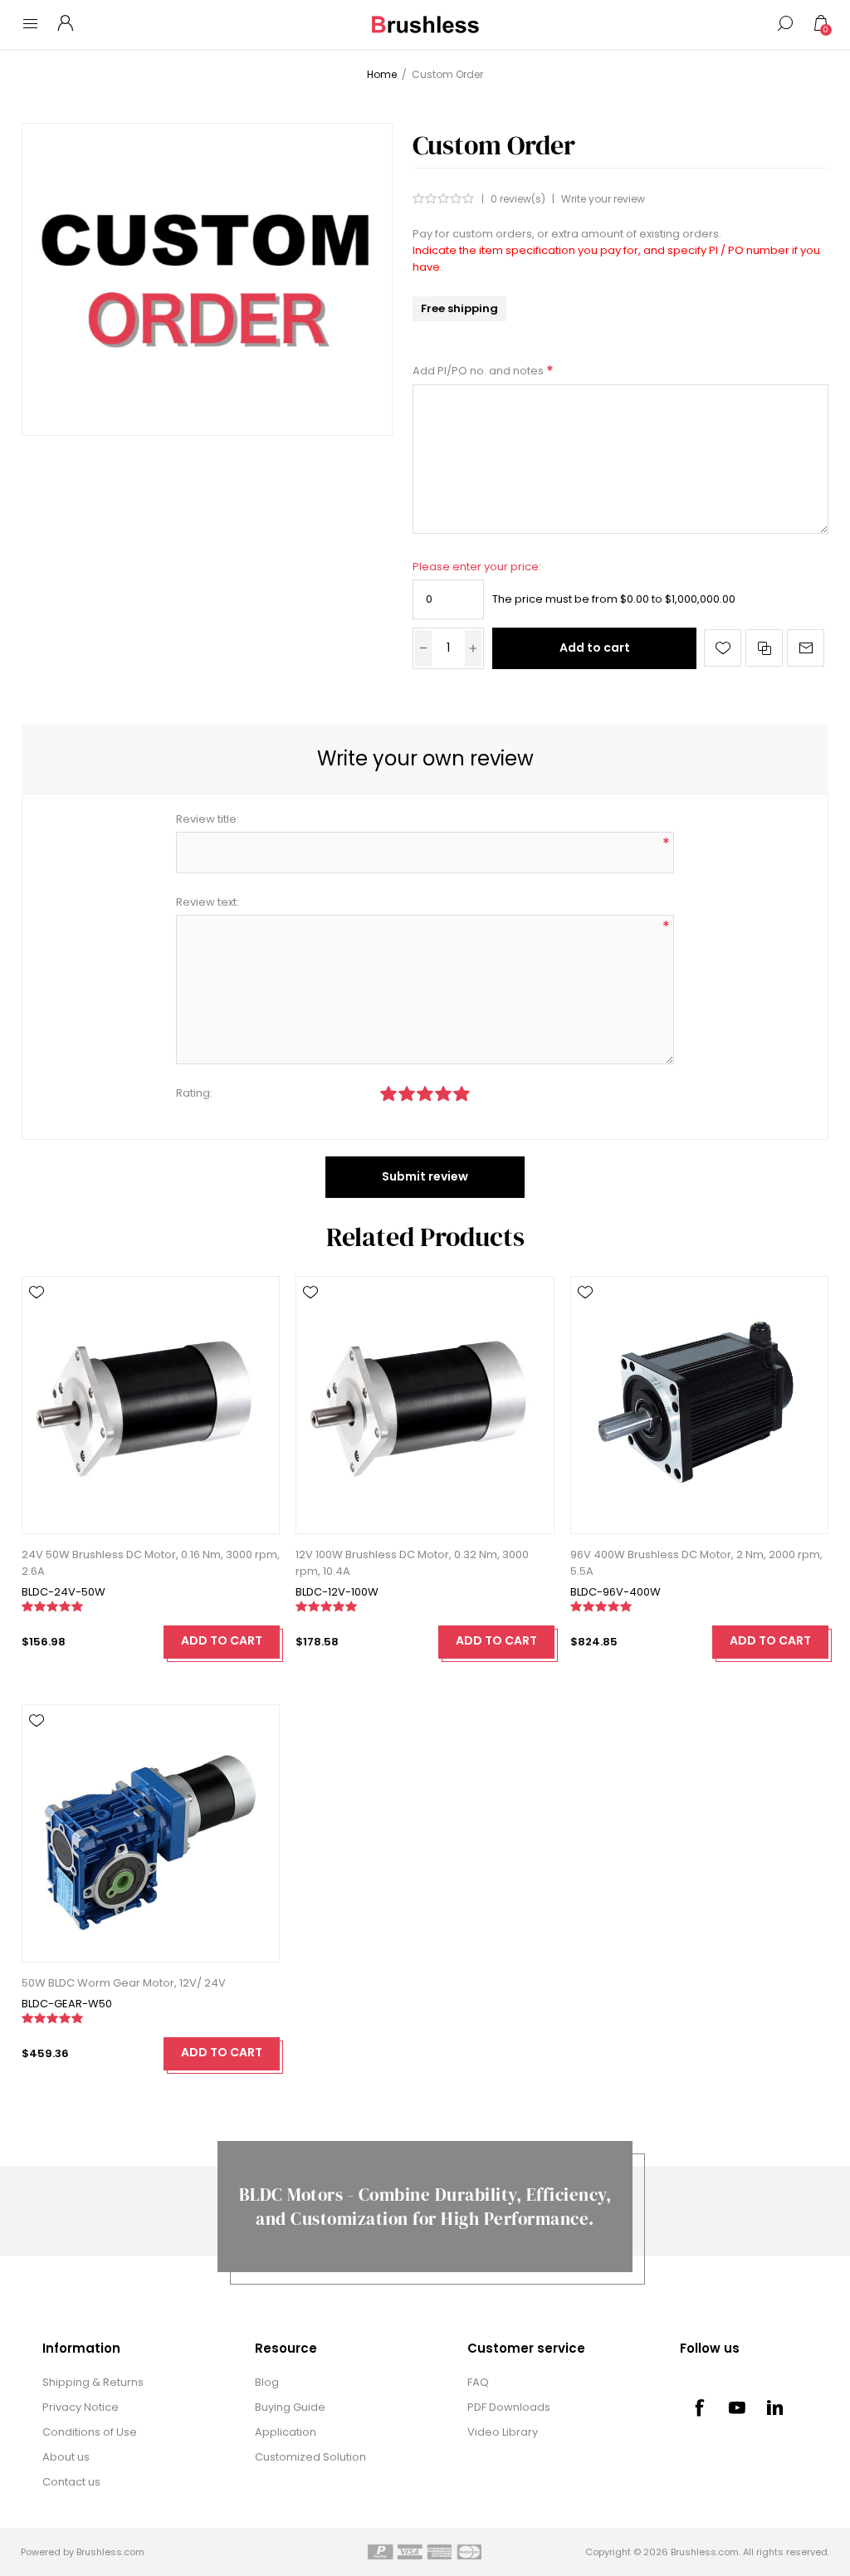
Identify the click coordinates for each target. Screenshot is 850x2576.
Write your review (603, 199)
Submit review (425, 1176)
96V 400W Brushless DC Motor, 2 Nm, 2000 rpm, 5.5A (696, 1563)
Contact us (71, 2482)
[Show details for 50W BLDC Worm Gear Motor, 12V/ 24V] (151, 1833)
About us (66, 2457)
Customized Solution (310, 2457)
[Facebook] (699, 2407)
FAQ (478, 2382)
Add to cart (595, 648)
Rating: (194, 1093)
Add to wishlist (723, 648)
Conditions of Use (90, 2432)
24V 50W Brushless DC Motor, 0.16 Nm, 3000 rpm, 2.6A (151, 1563)
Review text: (208, 902)
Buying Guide (290, 2407)
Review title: (208, 819)
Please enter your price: (477, 567)
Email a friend (806, 648)
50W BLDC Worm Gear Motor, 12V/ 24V (124, 1983)
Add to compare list (764, 648)
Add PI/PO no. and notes (479, 371)
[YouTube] (737, 2407)
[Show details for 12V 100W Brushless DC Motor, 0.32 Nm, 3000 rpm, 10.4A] (425, 1405)
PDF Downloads (509, 2407)
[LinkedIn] (775, 2407)
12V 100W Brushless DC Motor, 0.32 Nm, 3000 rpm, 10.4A (412, 1563)
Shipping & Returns (93, 2382)
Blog (267, 2382)
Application (286, 2432)
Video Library (503, 2432)
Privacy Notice (81, 2407)
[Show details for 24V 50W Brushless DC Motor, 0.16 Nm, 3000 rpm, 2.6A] (151, 1405)
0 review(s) (518, 199)
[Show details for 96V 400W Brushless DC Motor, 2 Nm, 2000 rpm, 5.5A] (699, 1405)
